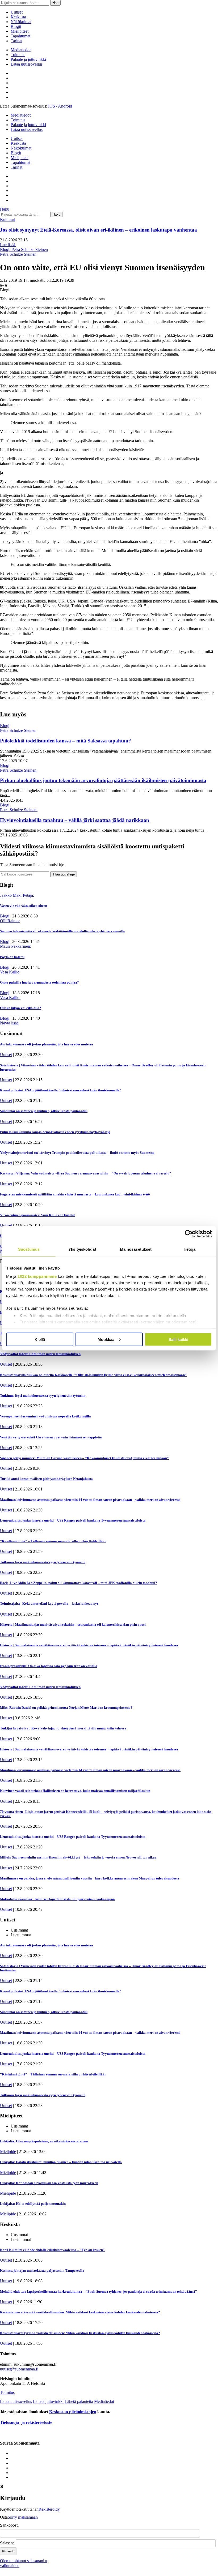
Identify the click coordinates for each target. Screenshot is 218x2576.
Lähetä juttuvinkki (48, 2401)
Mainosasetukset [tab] (136, 1249)
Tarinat (16, 41)
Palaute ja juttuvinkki (28, 59)
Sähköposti (9, 2525)
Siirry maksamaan (23, 2517)
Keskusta (18, 17)
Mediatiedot (21, 50)
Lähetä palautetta (79, 2401)
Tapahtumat (20, 36)
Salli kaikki (178, 1339)
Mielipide (8, 2152)
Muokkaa (106, 1339)
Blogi (5, 726)
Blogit (16, 26)
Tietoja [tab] (189, 1249)
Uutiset (17, 12)
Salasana (7, 2543)
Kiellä (40, 1339)
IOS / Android (60, 106)
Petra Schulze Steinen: (19, 254)
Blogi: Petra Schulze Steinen (24, 249)
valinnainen (10, 2566)
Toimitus (18, 55)
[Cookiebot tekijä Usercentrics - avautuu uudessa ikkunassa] (189, 1234)
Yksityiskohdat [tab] (82, 1249)
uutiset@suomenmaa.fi (19, 2369)
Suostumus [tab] (29, 1249)
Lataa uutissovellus (27, 64)
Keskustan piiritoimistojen (73, 2412)
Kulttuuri (8, 219)
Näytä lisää (9, 1023)
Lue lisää (8, 245)
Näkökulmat (21, 22)
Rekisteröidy (49, 2509)
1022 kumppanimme (37, 1276)
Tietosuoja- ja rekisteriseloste (26, 2422)
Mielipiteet (20, 31)
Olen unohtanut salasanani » (24, 2561)
